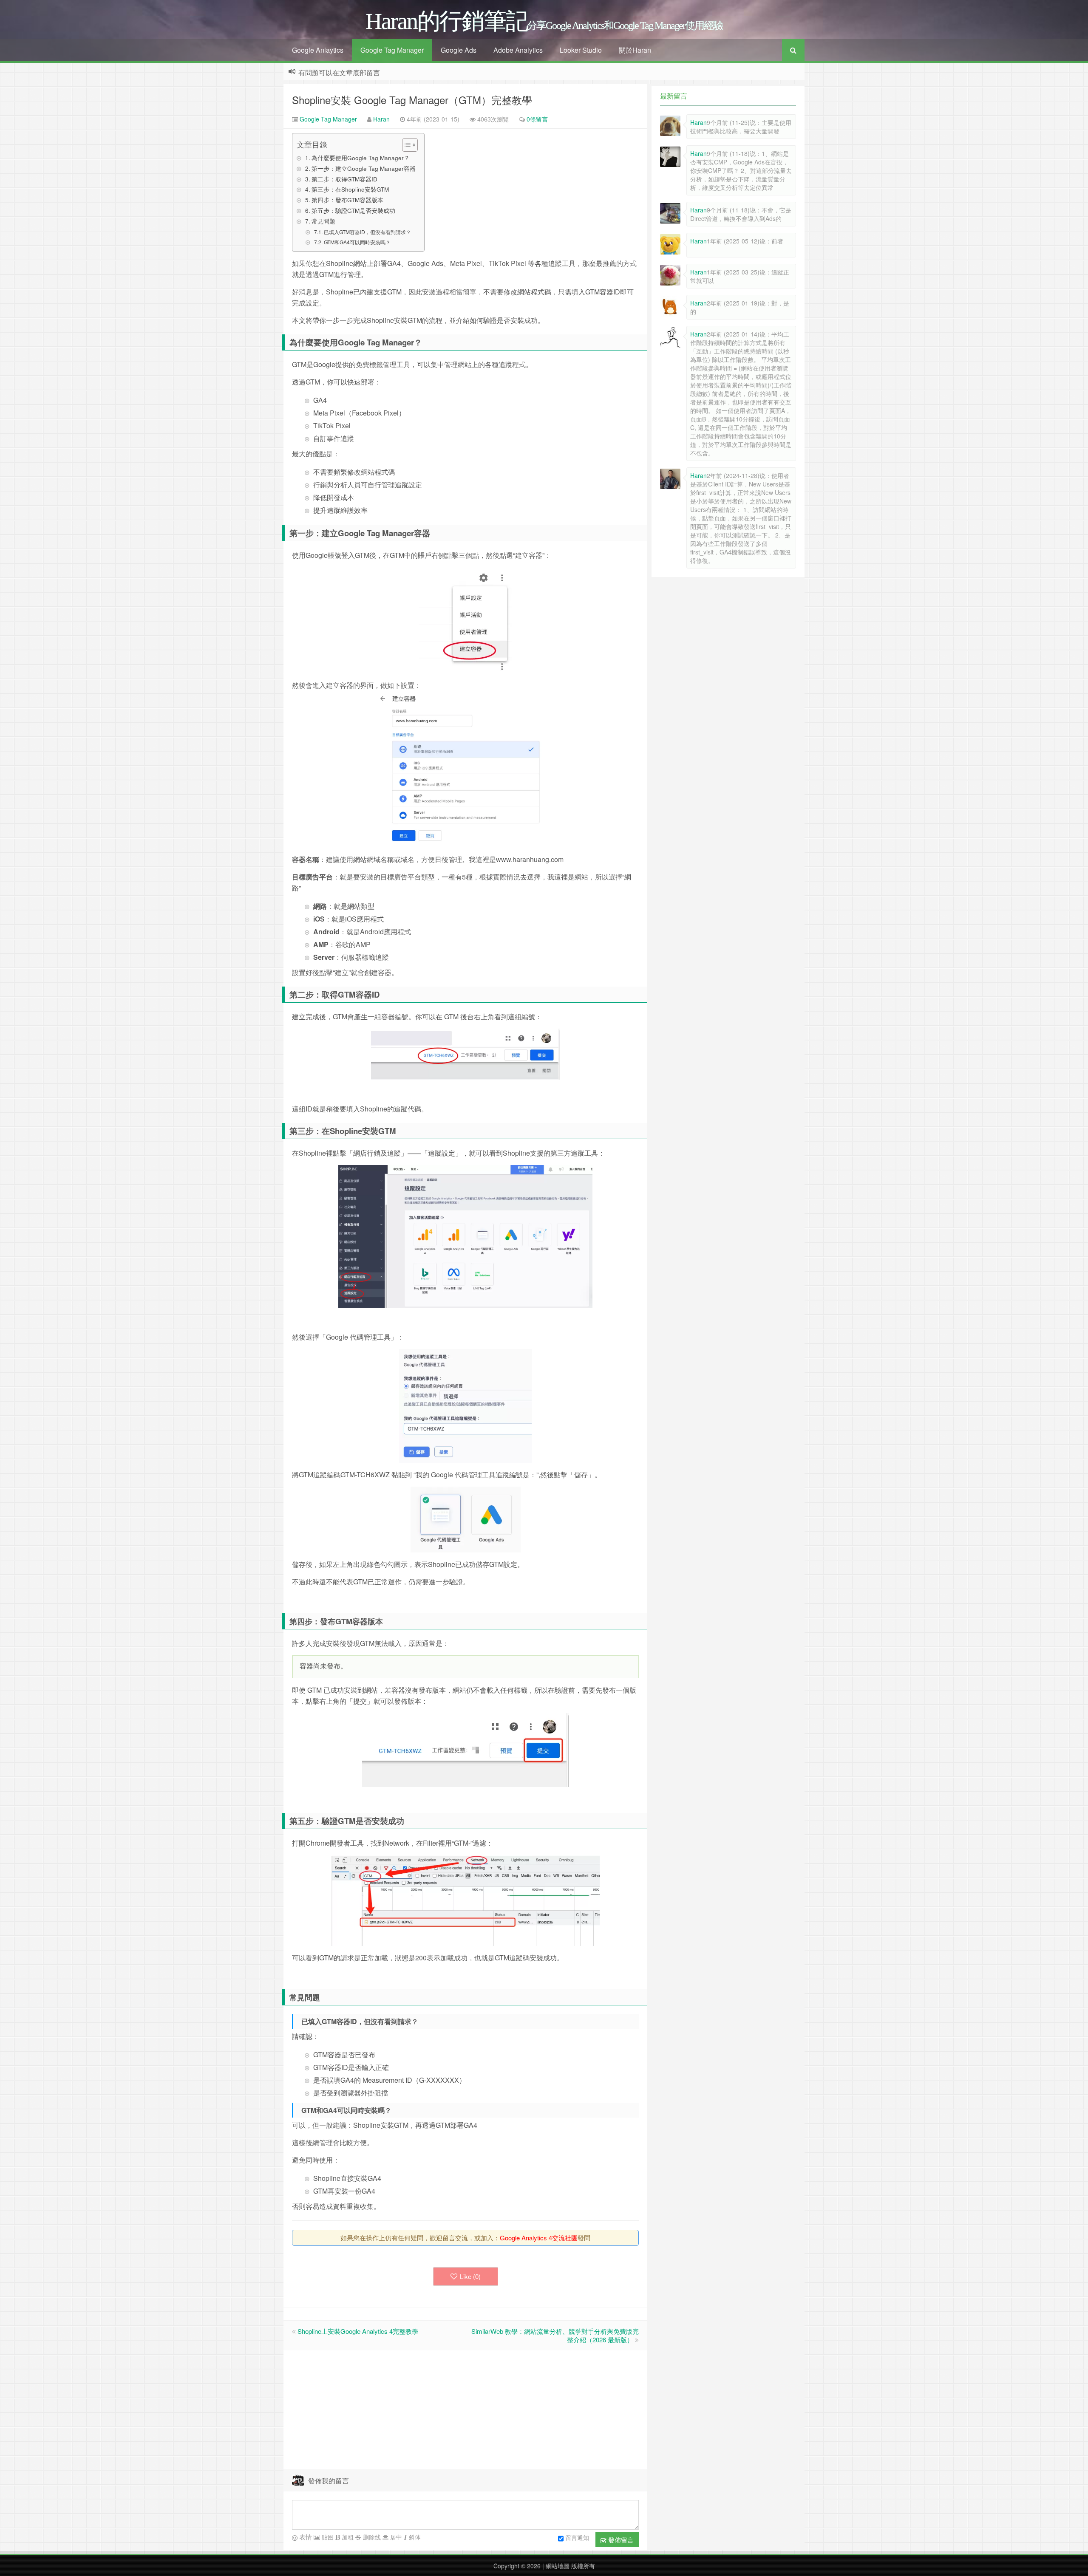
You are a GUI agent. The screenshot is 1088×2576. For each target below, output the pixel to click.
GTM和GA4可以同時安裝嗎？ (357, 242)
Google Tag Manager (392, 50)
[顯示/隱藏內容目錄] (406, 145)
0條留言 (537, 119)
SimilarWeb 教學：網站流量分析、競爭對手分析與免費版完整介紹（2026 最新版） (555, 2335)
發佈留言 (620, 2540)
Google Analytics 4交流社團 (539, 2238)
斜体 (414, 2537)
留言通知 (577, 2537)
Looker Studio (581, 50)
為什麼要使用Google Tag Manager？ (361, 158)
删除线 (371, 2537)
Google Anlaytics (318, 50)
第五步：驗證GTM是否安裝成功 (353, 210)
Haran (381, 119)
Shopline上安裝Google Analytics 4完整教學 (358, 2331)
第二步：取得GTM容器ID (344, 179)
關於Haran (635, 50)
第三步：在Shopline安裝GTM (350, 189)
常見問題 (323, 221)
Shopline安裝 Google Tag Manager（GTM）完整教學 (412, 100)
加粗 (347, 2537)
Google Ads (459, 50)
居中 (395, 2537)
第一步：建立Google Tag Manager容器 (364, 168)
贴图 (327, 2537)
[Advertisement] (465, 2410)
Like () (470, 2276)
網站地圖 (557, 2566)
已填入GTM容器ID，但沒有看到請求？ (367, 232)
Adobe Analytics (518, 50)
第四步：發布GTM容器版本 (347, 200)
